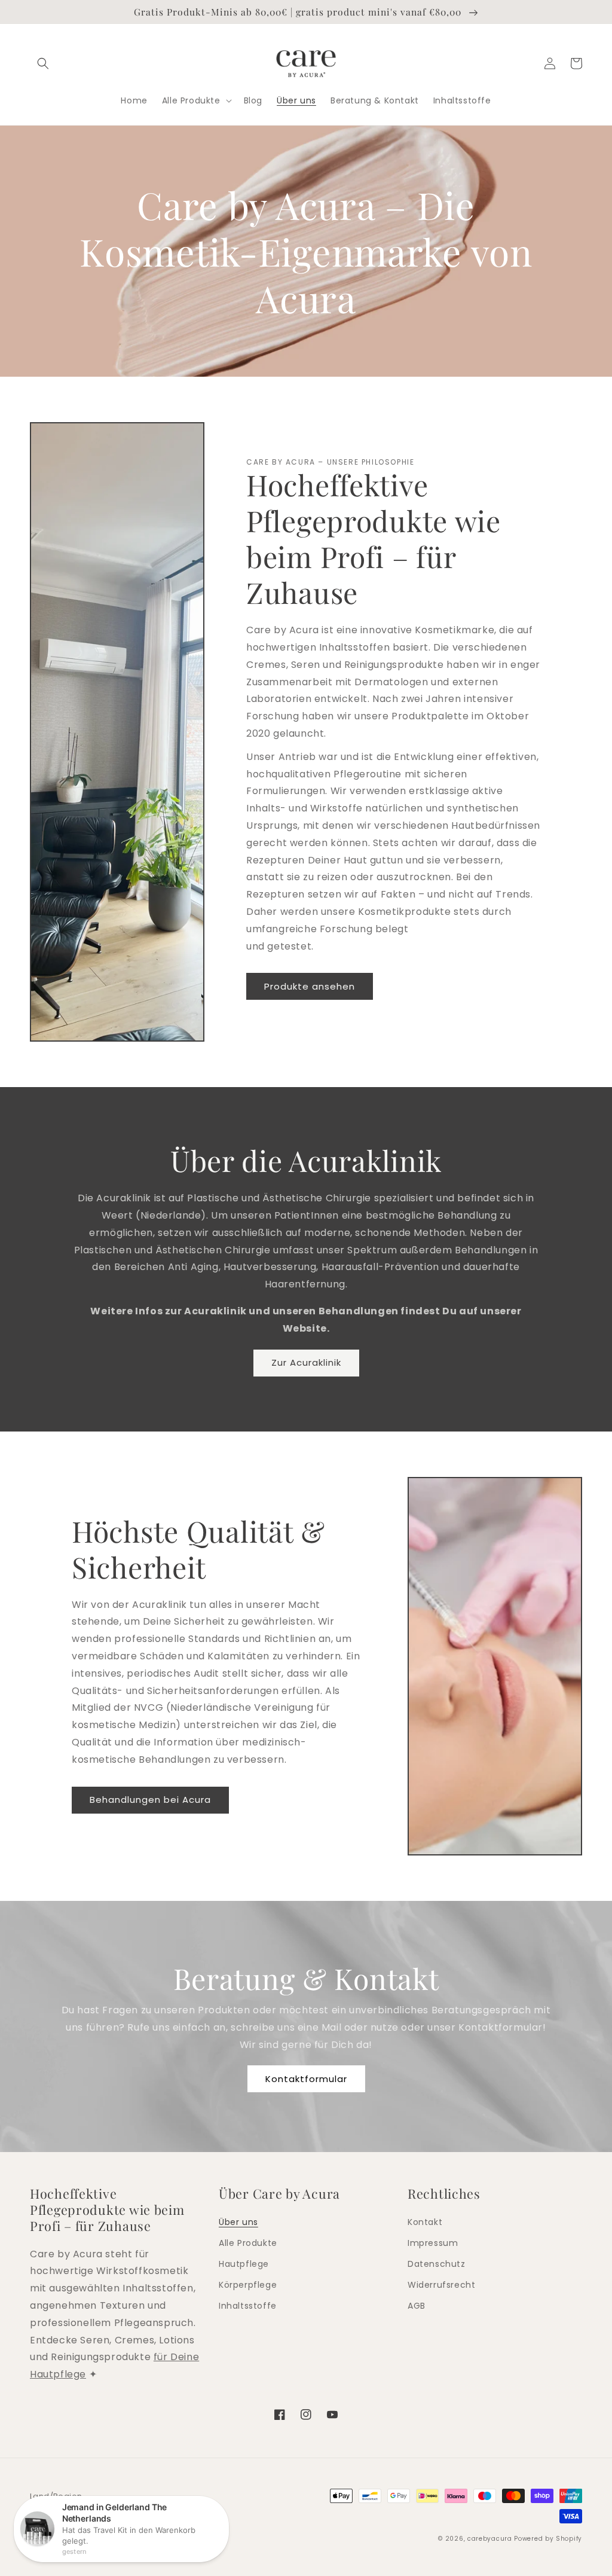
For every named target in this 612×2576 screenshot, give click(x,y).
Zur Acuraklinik (306, 1362)
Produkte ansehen (310, 986)
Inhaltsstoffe (248, 2306)
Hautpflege (244, 2264)
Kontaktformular (306, 2079)
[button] (43, 63)
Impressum (433, 2243)
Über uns (238, 2222)
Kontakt (425, 2222)
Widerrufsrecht (441, 2285)
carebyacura (490, 2539)
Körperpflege (248, 2285)
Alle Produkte (248, 2243)
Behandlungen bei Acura (150, 1800)
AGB (417, 2306)
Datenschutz (437, 2264)
